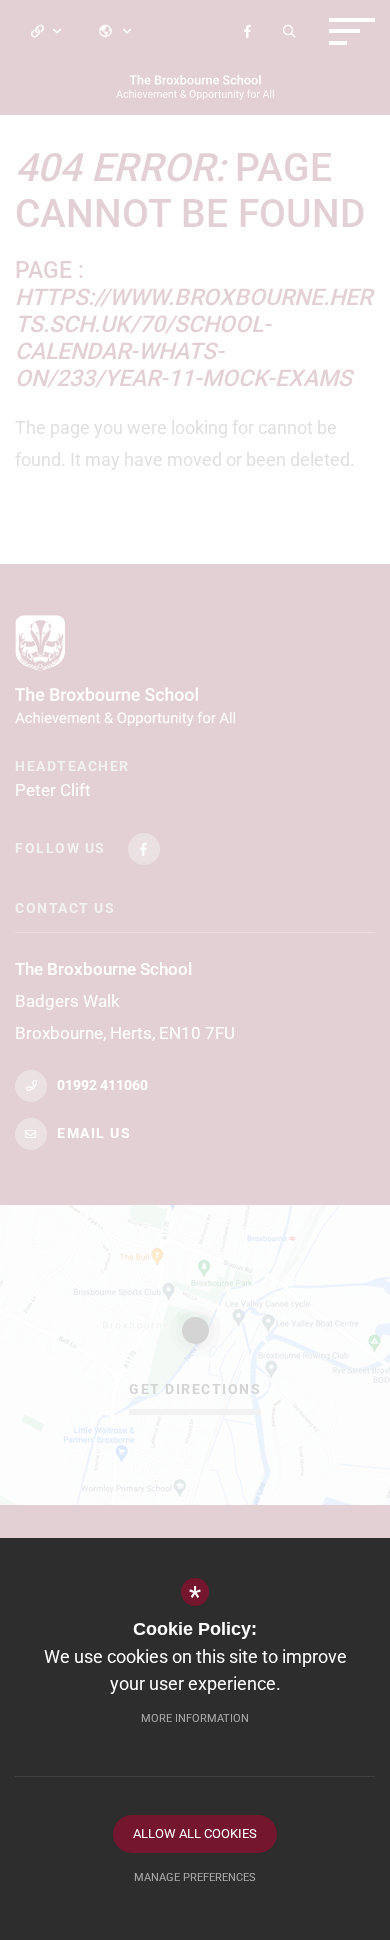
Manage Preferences (195, 1877)
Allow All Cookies (195, 1833)
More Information (195, 1718)
